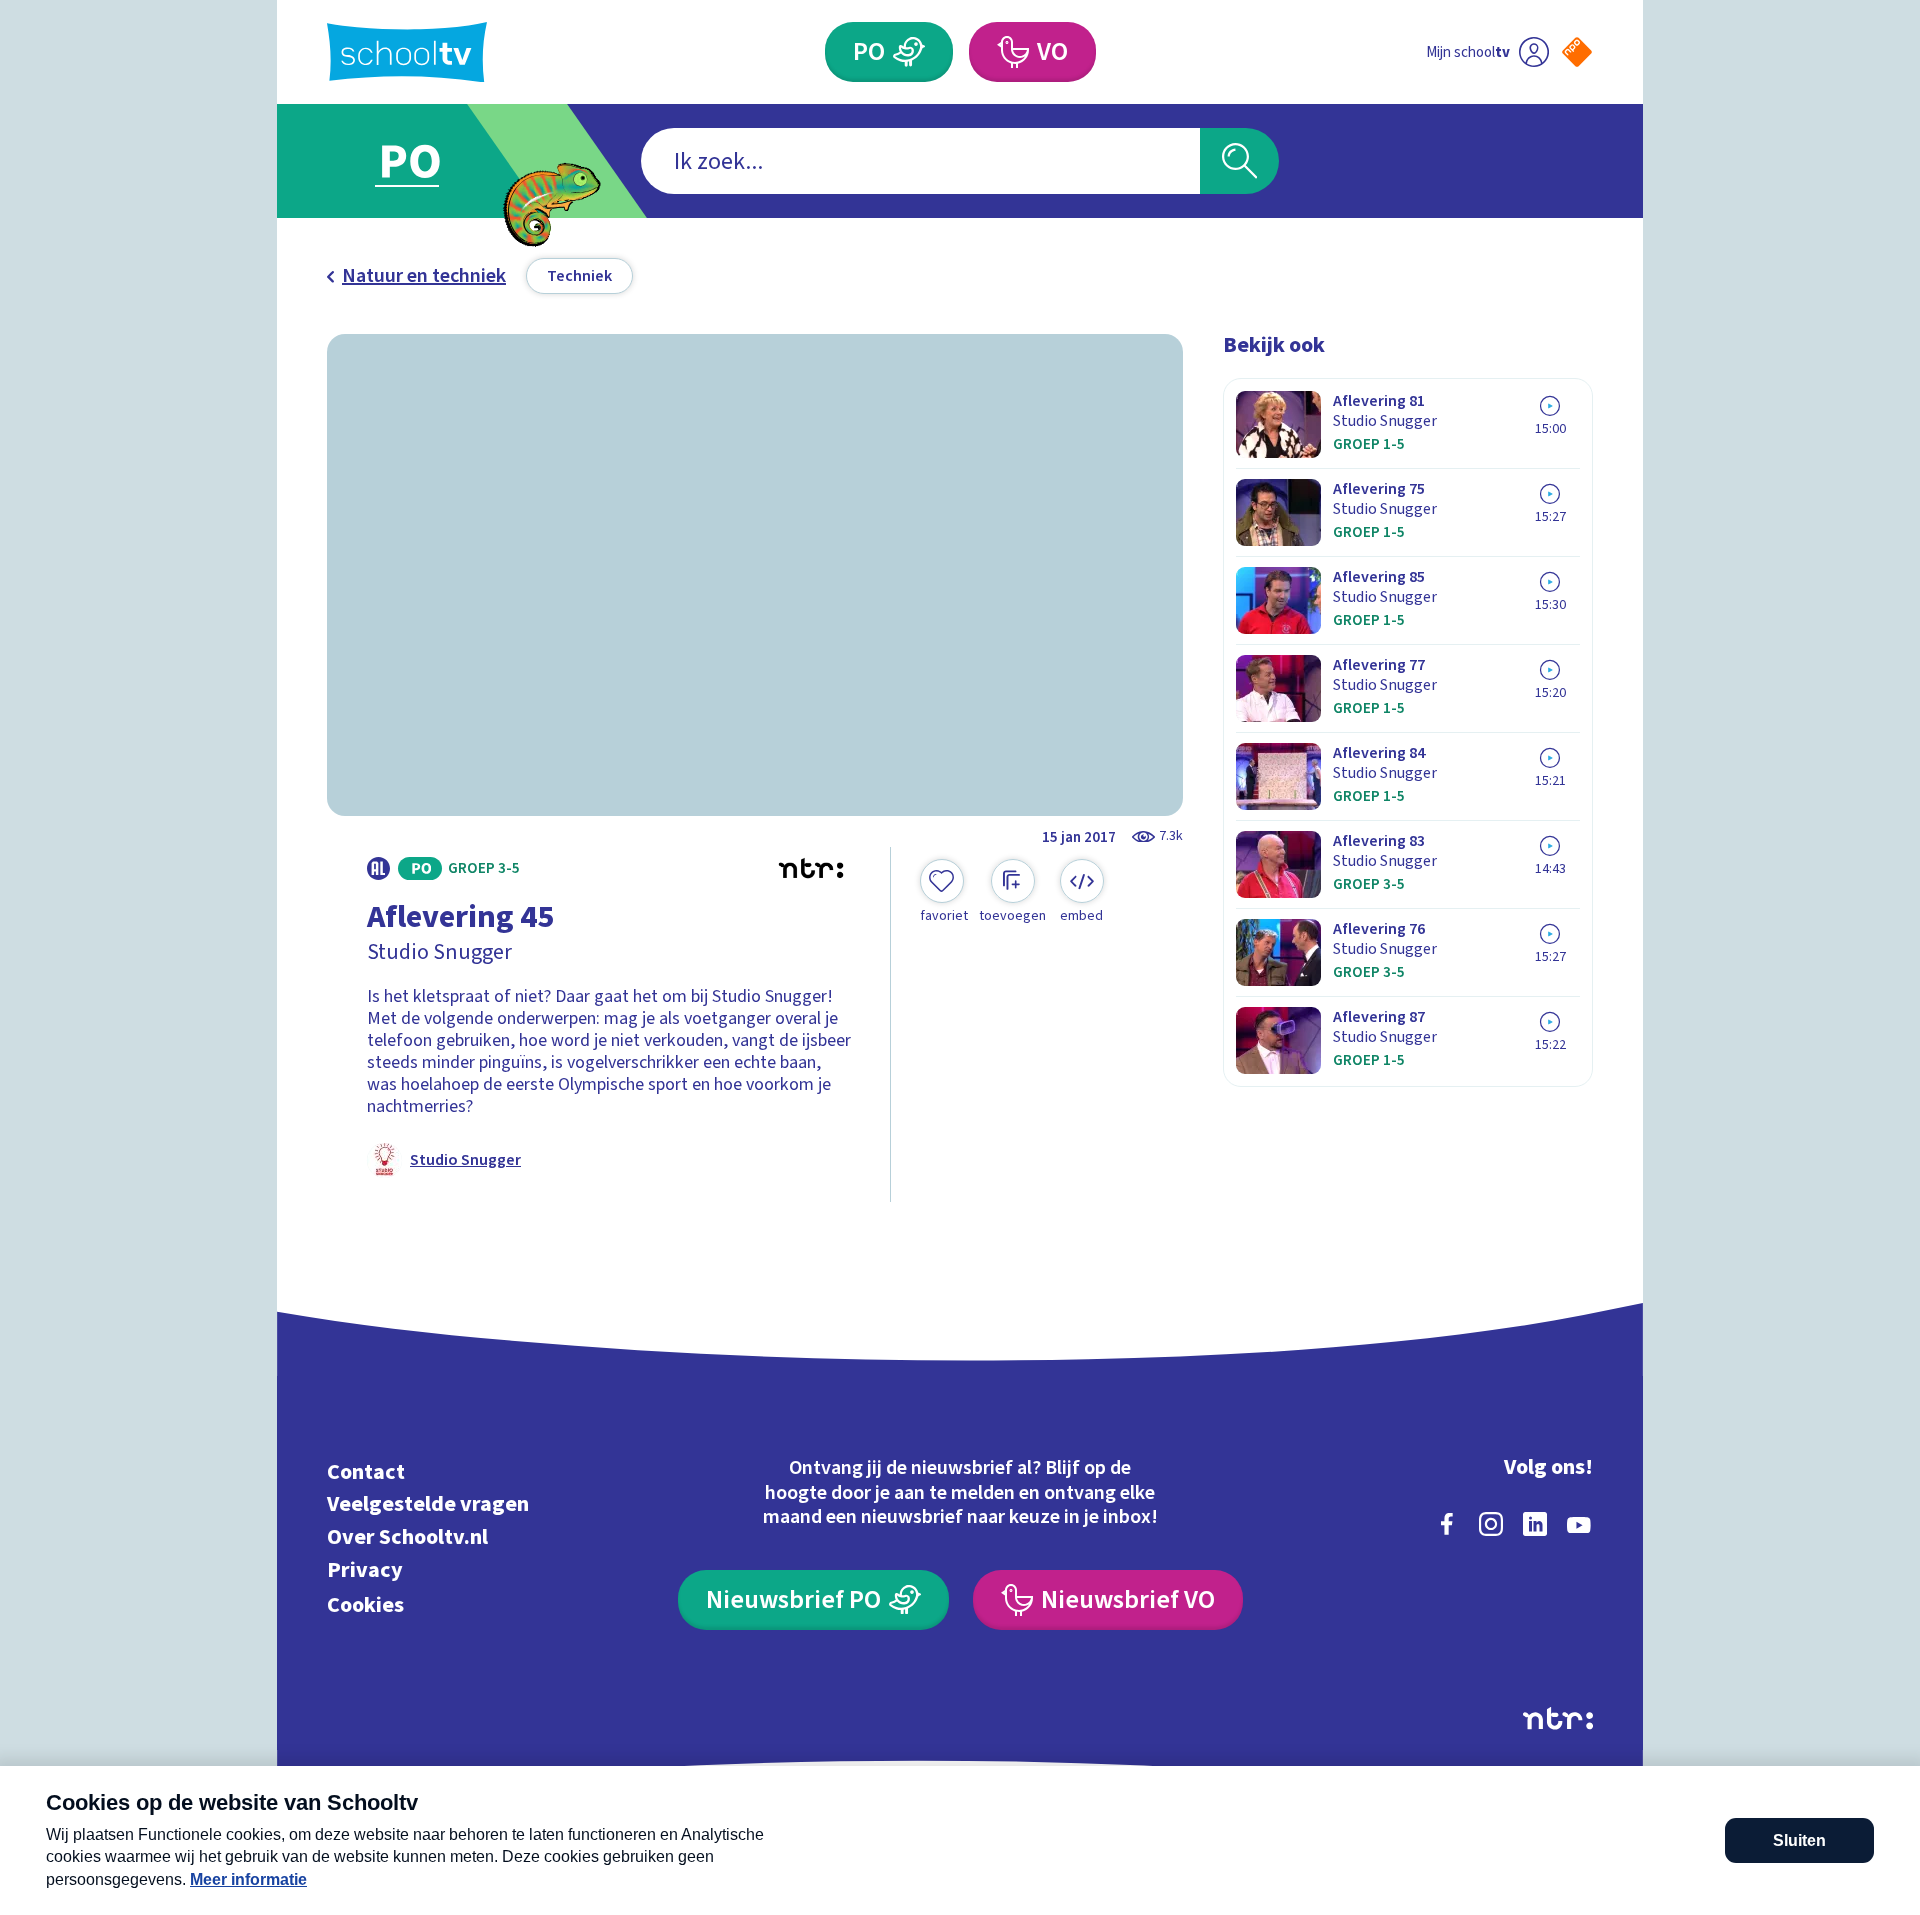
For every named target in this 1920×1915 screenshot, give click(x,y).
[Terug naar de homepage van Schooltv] (407, 52)
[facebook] (1447, 1524)
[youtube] (1579, 1524)
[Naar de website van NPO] (1577, 52)
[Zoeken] (1239, 161)
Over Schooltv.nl (407, 1537)
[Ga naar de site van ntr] (1558, 1718)
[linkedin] (1535, 1524)
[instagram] (1491, 1524)
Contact (366, 1471)
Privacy (365, 1569)
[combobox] (920, 161)
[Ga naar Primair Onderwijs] (427, 161)
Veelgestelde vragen (428, 1504)
